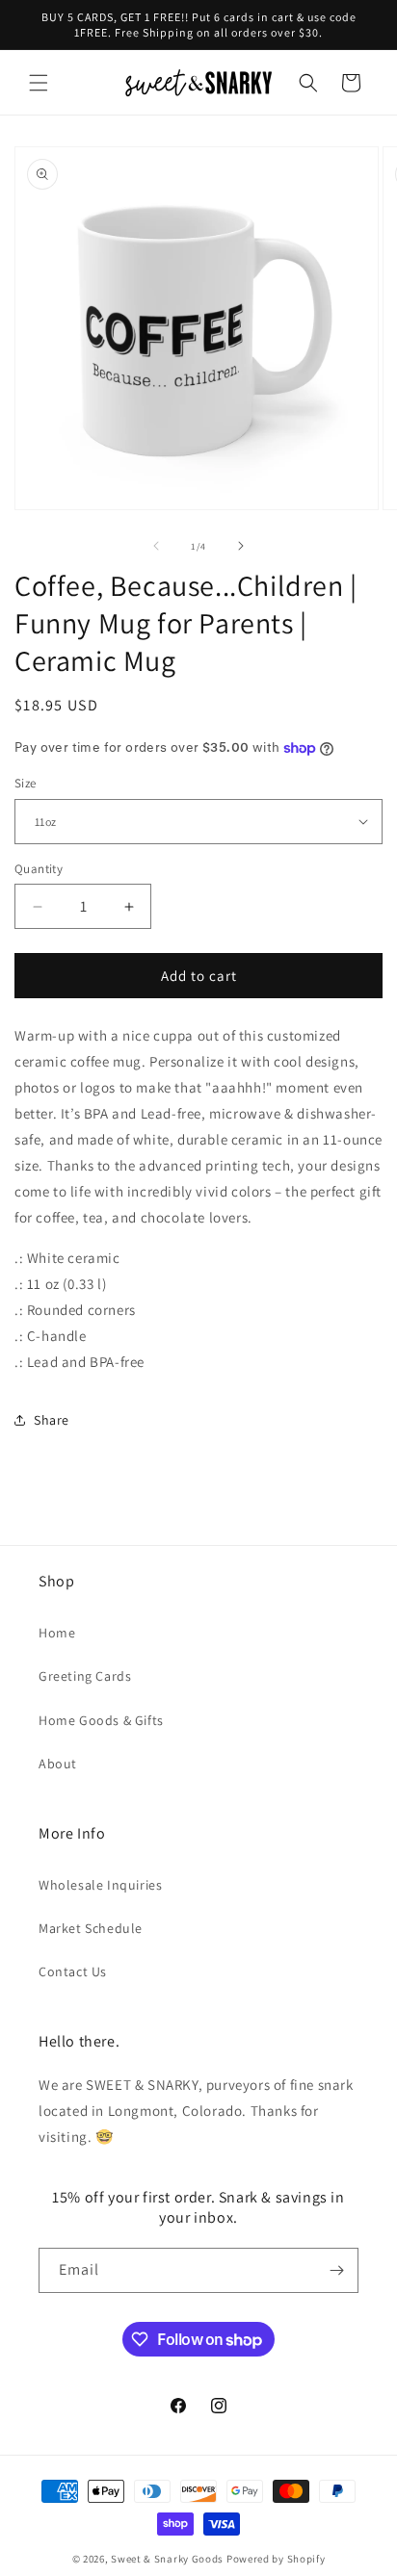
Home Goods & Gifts (101, 1720)
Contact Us (73, 1971)
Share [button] (52, 1420)
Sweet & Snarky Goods (167, 2559)
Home (57, 1633)
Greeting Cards (85, 1676)
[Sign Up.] (336, 2270)
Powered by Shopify (276, 2559)
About (58, 1764)
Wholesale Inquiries (100, 1885)
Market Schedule (91, 1928)
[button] (39, 83)
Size (26, 783)
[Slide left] (156, 546)
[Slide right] (241, 546)
